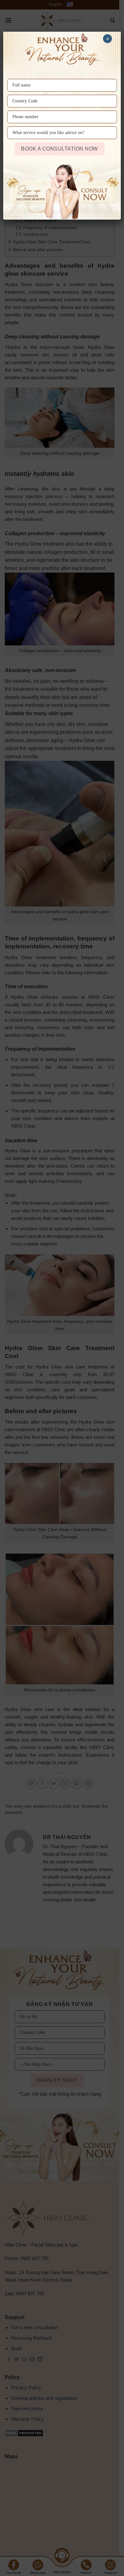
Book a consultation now (59, 149)
